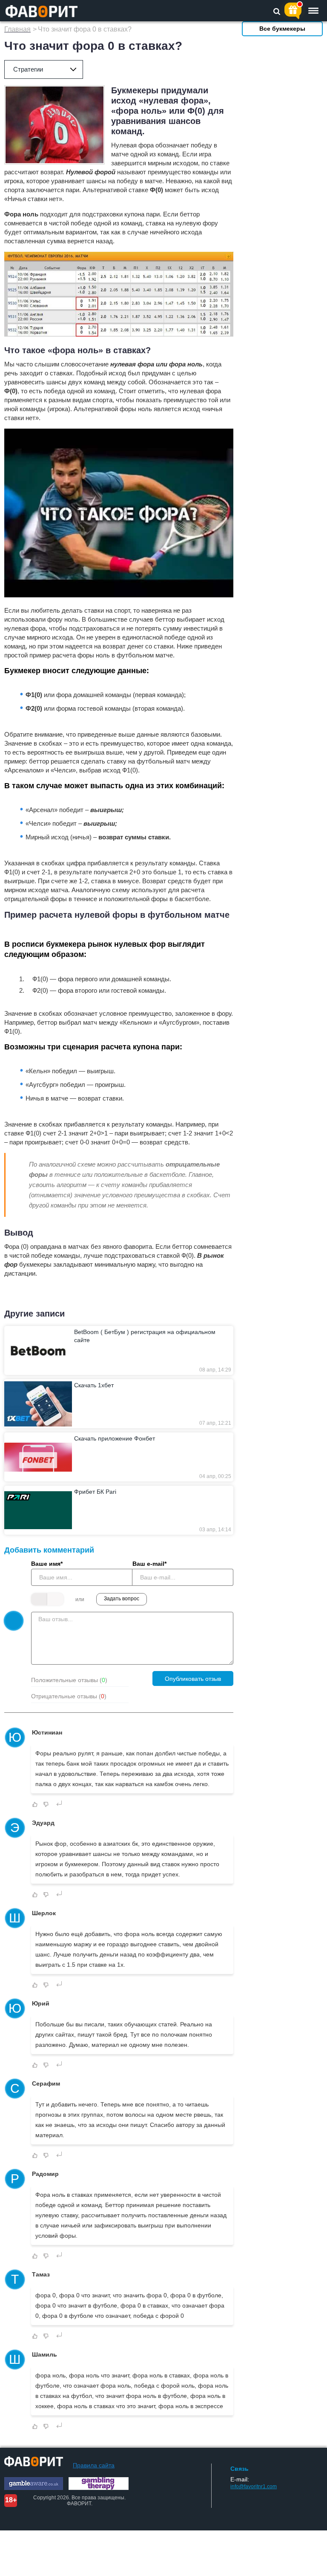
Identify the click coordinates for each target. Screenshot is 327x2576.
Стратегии (28, 69)
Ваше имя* (47, 1564)
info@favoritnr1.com (254, 2487)
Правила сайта (94, 2465)
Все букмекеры (282, 29)
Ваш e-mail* (149, 1564)
